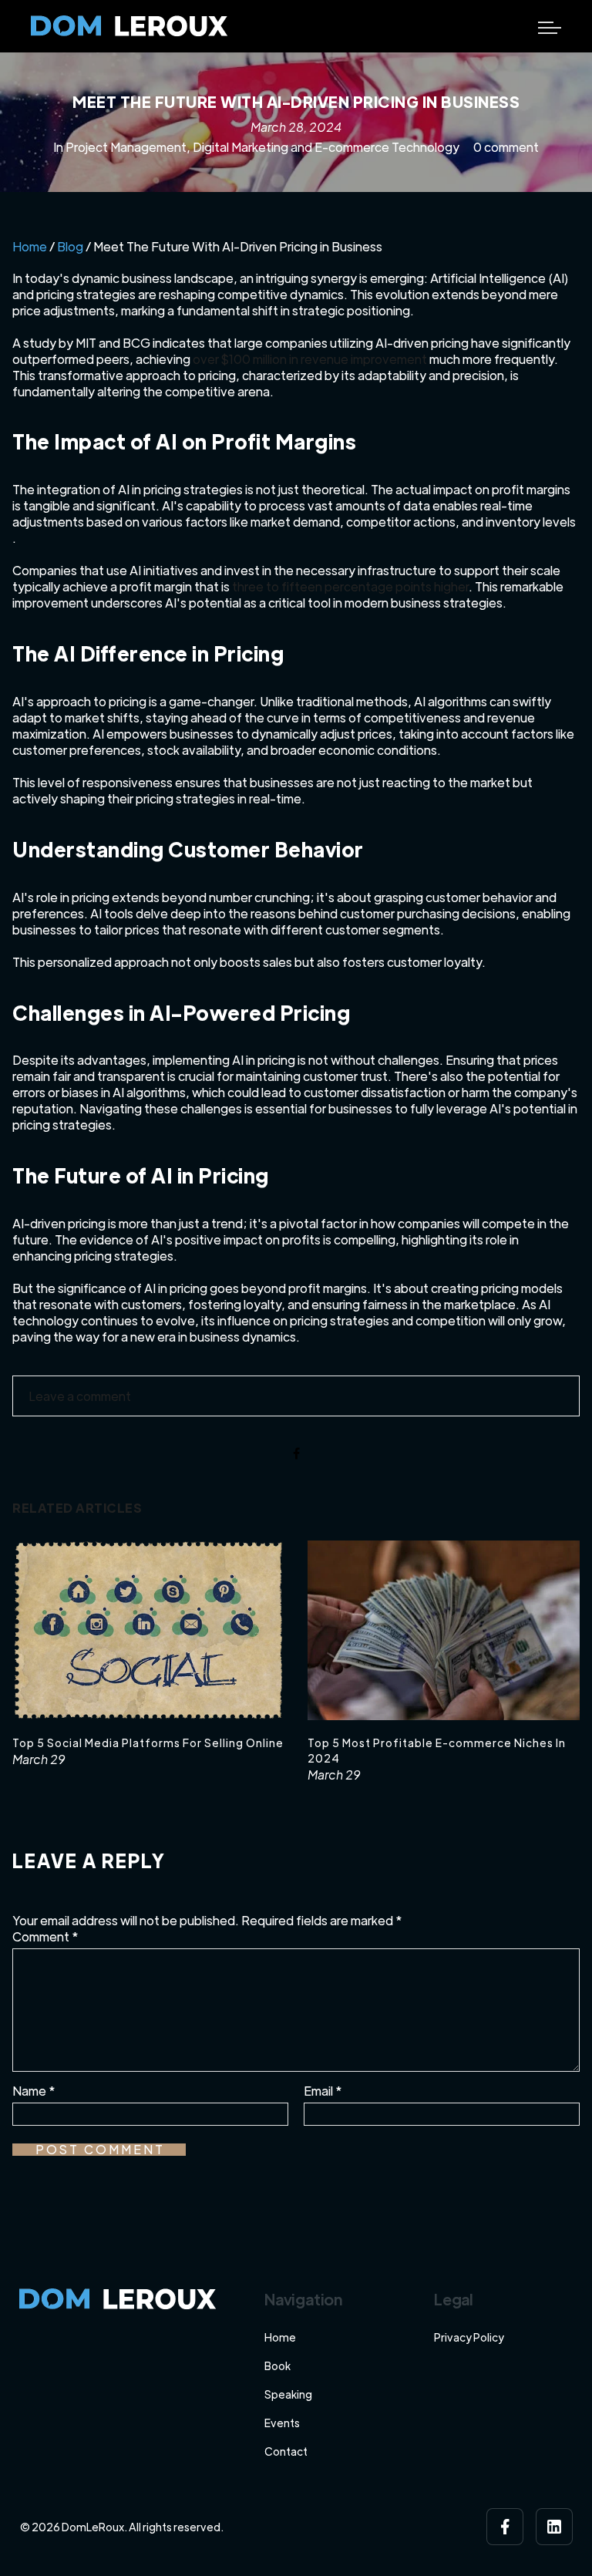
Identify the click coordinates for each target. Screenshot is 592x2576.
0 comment (506, 147)
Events (282, 2423)
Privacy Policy (469, 2337)
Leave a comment (80, 1396)
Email (323, 2091)
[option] (148, 1654)
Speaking (288, 2394)
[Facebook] (505, 2527)
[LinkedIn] (554, 2527)
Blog (70, 246)
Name (34, 2091)
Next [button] (543, 1676)
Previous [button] (29, 1676)
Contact (286, 2451)
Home (30, 246)
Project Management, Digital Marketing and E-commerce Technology (262, 147)
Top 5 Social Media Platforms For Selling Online (148, 1743)
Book (277, 2366)
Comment (45, 1936)
